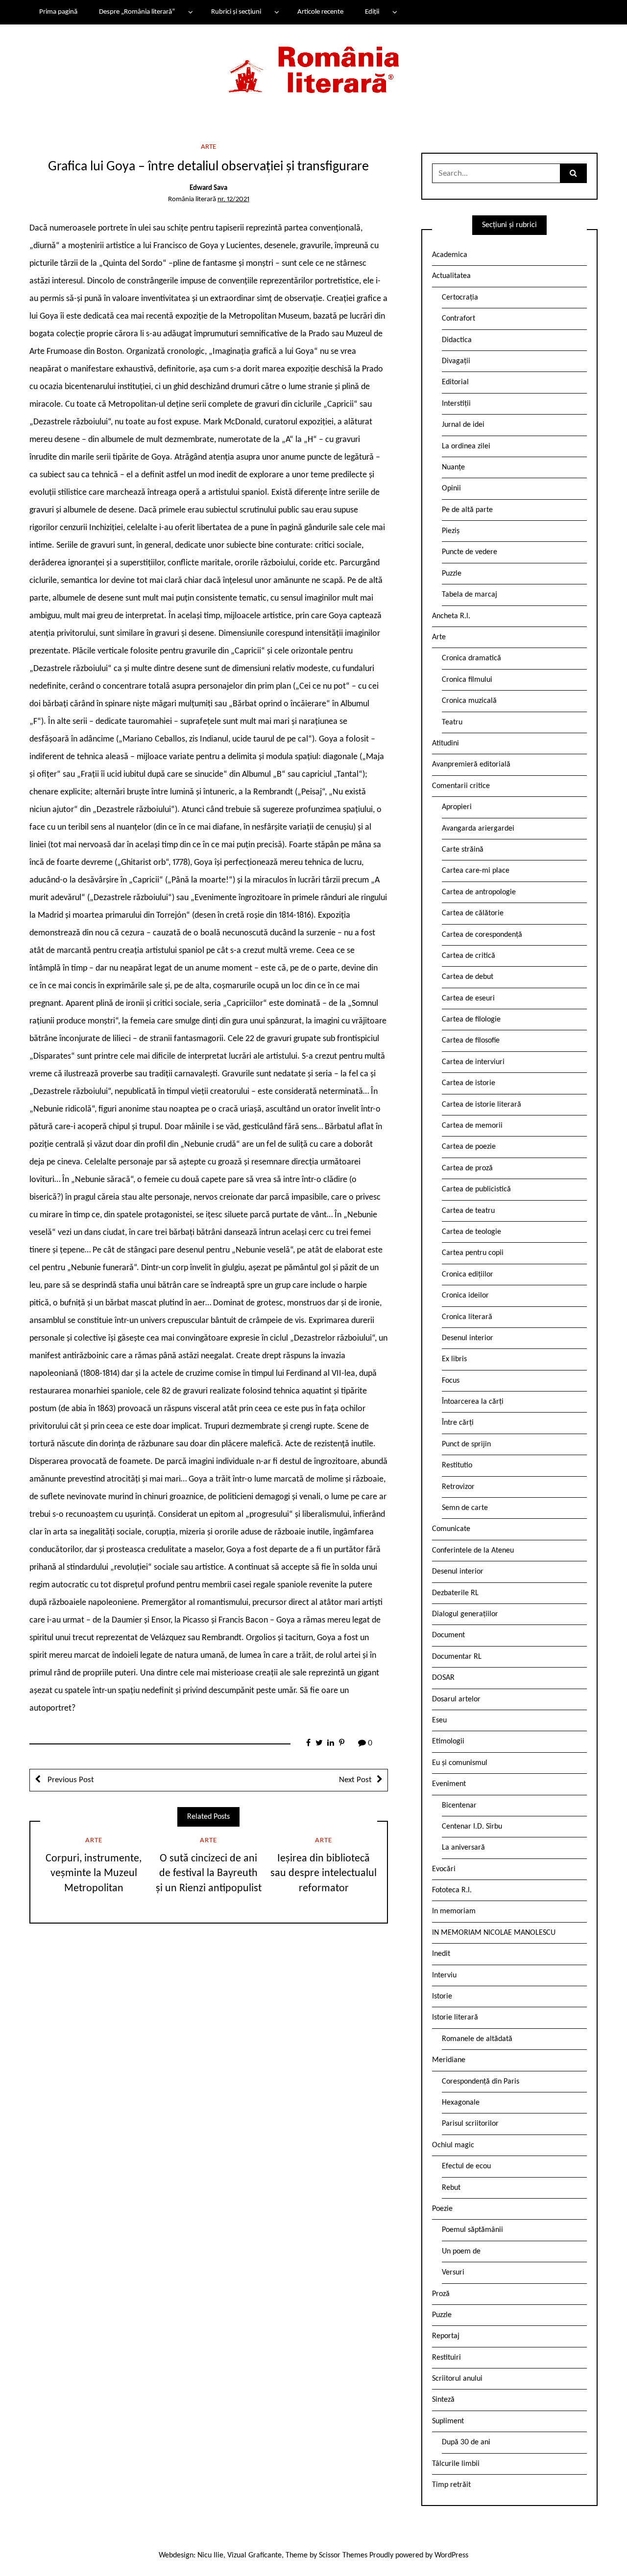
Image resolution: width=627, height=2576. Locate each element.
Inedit (441, 1954)
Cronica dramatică (471, 658)
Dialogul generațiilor (465, 1614)
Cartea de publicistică (476, 1189)
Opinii (451, 488)
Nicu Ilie (210, 2555)
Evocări (444, 1869)
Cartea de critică (469, 956)
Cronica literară (467, 1317)
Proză (441, 2294)
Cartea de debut (468, 977)
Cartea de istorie (469, 1083)
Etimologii (448, 1741)
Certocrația (460, 298)
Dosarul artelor (456, 1699)
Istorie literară (455, 2018)
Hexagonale (461, 2103)
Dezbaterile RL (455, 1593)
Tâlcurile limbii (456, 2464)
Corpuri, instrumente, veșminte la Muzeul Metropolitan (94, 1874)
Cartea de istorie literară (482, 1105)
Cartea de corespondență (482, 935)
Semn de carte (465, 1508)
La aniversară (463, 1848)
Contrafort (458, 319)
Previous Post (70, 1780)
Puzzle (452, 574)
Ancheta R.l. (451, 616)
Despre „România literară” (137, 12)
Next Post (355, 1780)
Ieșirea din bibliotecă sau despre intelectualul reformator (324, 1874)
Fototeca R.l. (452, 1890)
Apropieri (457, 807)
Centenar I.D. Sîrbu (472, 1827)
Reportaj (446, 2336)
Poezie (442, 2209)
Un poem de (461, 2251)
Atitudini (446, 743)
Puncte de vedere (470, 552)
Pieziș (451, 531)
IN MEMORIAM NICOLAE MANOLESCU (494, 1933)
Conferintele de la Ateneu (473, 1551)
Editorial (455, 382)
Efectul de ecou (466, 2166)
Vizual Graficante (254, 2555)
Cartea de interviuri (473, 1062)
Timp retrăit (451, 2485)
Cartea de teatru (468, 1211)
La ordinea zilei (466, 446)
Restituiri (446, 2358)
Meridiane (449, 2060)
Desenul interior (468, 1338)
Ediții (372, 12)
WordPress (451, 2555)
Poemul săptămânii (472, 2230)
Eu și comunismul (460, 1763)
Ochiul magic (453, 2145)
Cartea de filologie (471, 1020)
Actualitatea (451, 276)
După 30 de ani (466, 2442)
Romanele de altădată (477, 2039)
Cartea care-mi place (476, 871)
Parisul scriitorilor (470, 2124)
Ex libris (454, 1359)
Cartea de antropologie (479, 892)
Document (448, 1635)
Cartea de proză (467, 1168)
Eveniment (449, 1784)
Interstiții (456, 404)
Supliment (448, 2421)
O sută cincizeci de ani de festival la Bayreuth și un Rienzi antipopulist (209, 1874)
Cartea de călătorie (473, 913)
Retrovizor (458, 1487)
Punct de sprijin (466, 1444)
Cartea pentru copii (473, 1253)
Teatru (452, 722)
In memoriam (454, 1911)
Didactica (457, 340)
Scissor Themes (343, 2555)
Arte (208, 147)
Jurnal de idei (463, 425)
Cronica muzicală (469, 701)
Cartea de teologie (471, 1232)
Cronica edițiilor (468, 1275)
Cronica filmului (467, 680)
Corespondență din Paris (481, 2082)
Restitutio (457, 1465)
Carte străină (463, 850)
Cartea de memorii (472, 1126)
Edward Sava (208, 188)
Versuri (453, 2273)
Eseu (439, 1720)
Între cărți (458, 1423)
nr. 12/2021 (233, 199)
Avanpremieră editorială (471, 765)
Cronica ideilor (465, 1296)
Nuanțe (453, 467)
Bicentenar (459, 1806)
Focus (451, 1381)
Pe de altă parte (467, 510)
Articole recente (320, 12)
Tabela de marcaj (470, 595)
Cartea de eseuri (468, 998)
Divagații (456, 361)
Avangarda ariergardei (478, 829)
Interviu (444, 1975)
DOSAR (443, 1678)
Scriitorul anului (457, 2379)
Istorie (442, 1996)
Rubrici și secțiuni (236, 12)
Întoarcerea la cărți (473, 1402)
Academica (450, 255)
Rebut (451, 2188)
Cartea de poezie (469, 1147)
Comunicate (451, 1529)
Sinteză (443, 2400)
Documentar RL (457, 1657)
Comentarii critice (461, 786)
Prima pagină (58, 12)
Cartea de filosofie (471, 1041)
